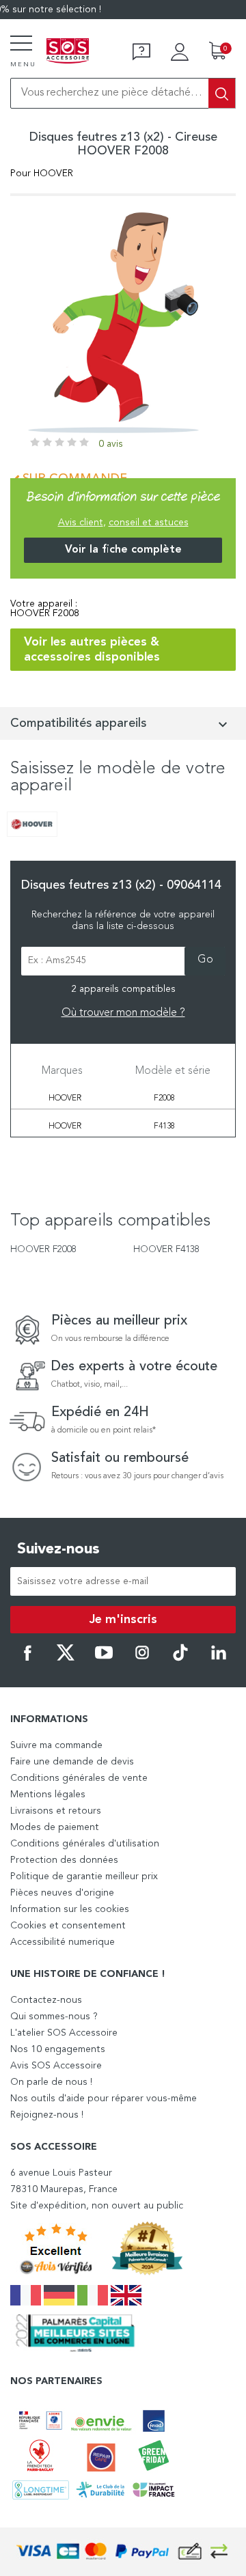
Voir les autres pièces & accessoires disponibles (92, 650)
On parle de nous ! (51, 2082)
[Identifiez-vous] (180, 52)
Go (205, 960)
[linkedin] (219, 1659)
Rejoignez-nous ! (47, 2115)
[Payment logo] (123, 2552)
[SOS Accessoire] (68, 52)
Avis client (81, 523)
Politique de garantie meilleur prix (84, 1876)
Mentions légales (48, 1795)
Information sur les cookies (70, 1909)
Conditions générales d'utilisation (85, 1844)
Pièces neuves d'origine (62, 1893)
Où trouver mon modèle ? (123, 1013)
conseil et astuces (149, 523)
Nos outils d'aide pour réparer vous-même (104, 2099)
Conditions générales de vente (79, 1778)
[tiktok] (180, 1659)
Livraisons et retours (56, 1811)
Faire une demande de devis (72, 1762)
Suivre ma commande (56, 1745)
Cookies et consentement (68, 1926)
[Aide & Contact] (141, 52)
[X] (66, 1659)
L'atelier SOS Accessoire (64, 2033)
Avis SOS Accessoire (56, 2066)
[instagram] (142, 1659)
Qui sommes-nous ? (54, 2017)
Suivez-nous (58, 1549)
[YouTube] (104, 1659)
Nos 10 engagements (58, 2049)
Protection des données (64, 1860)
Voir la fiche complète (123, 550)
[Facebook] (27, 1659)
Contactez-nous (46, 2000)
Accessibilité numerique (63, 1942)
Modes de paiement (55, 1827)
